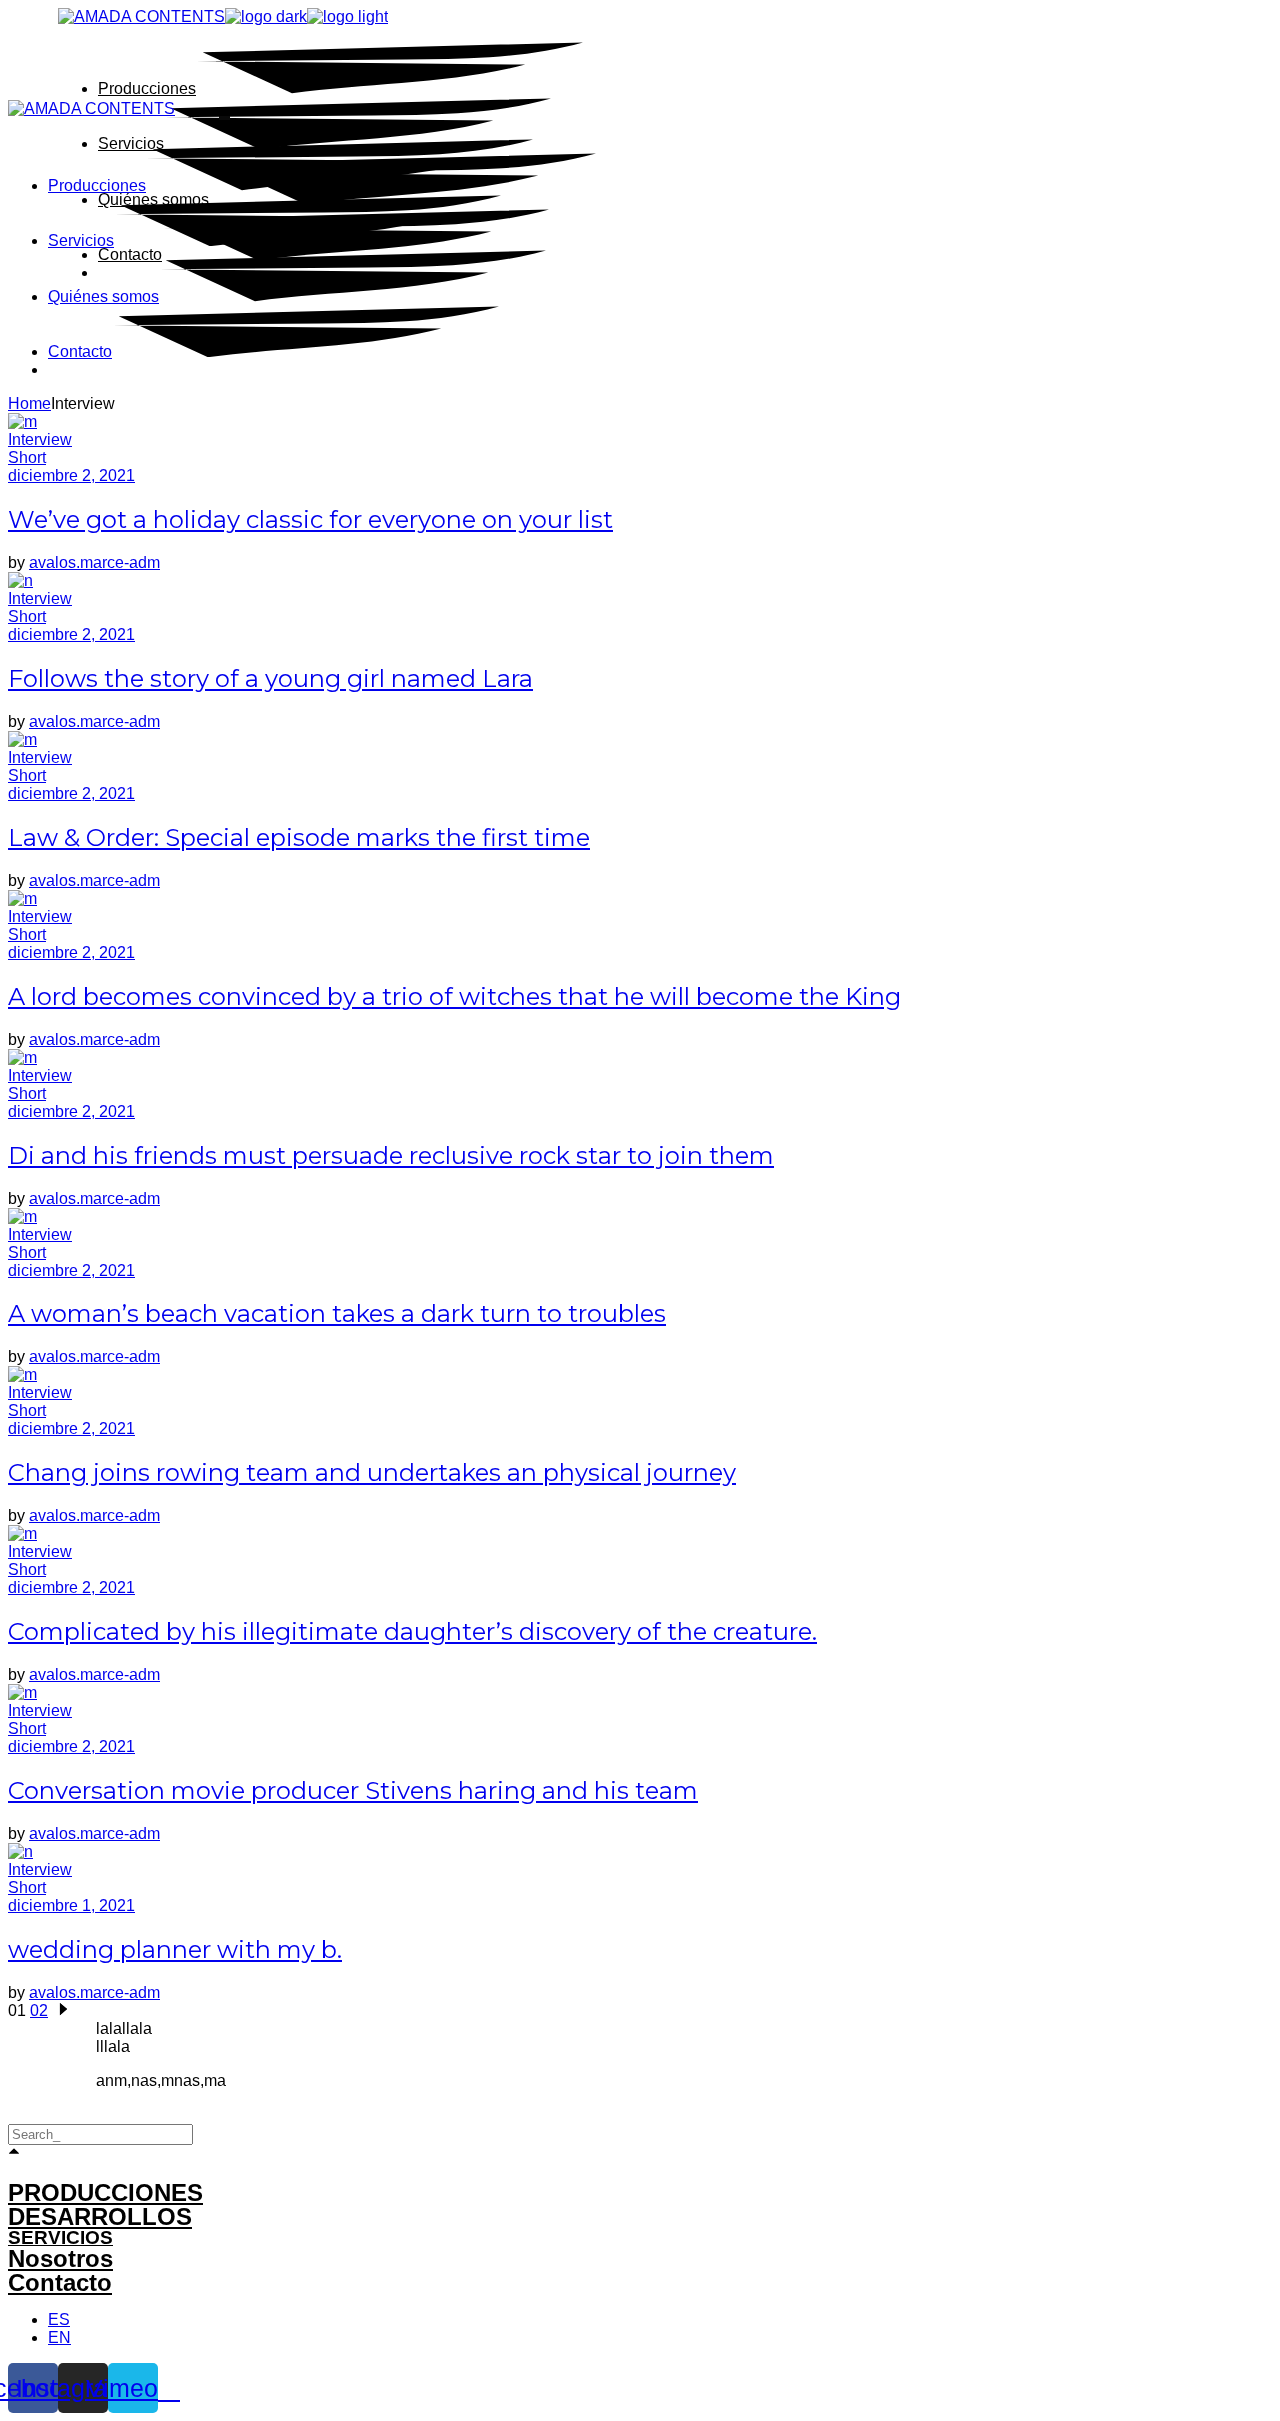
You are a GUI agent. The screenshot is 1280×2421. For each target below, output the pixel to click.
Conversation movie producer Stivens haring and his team (353, 1790)
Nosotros (60, 2258)
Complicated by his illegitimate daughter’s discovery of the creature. (412, 1631)
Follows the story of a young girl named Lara (270, 678)
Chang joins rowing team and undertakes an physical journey (372, 1472)
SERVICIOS (60, 2237)
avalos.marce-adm (94, 562)
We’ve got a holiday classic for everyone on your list (310, 519)
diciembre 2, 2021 (71, 475)
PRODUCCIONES (105, 2192)
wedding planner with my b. (175, 1949)
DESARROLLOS (100, 2216)
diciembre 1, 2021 (71, 1905)
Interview (40, 439)
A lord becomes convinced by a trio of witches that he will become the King (454, 996)
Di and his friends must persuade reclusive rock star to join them (391, 1155)
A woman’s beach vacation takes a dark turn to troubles (337, 1313)
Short (27, 457)
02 (39, 2010)
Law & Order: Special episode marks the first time (299, 837)
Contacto (60, 2282)
